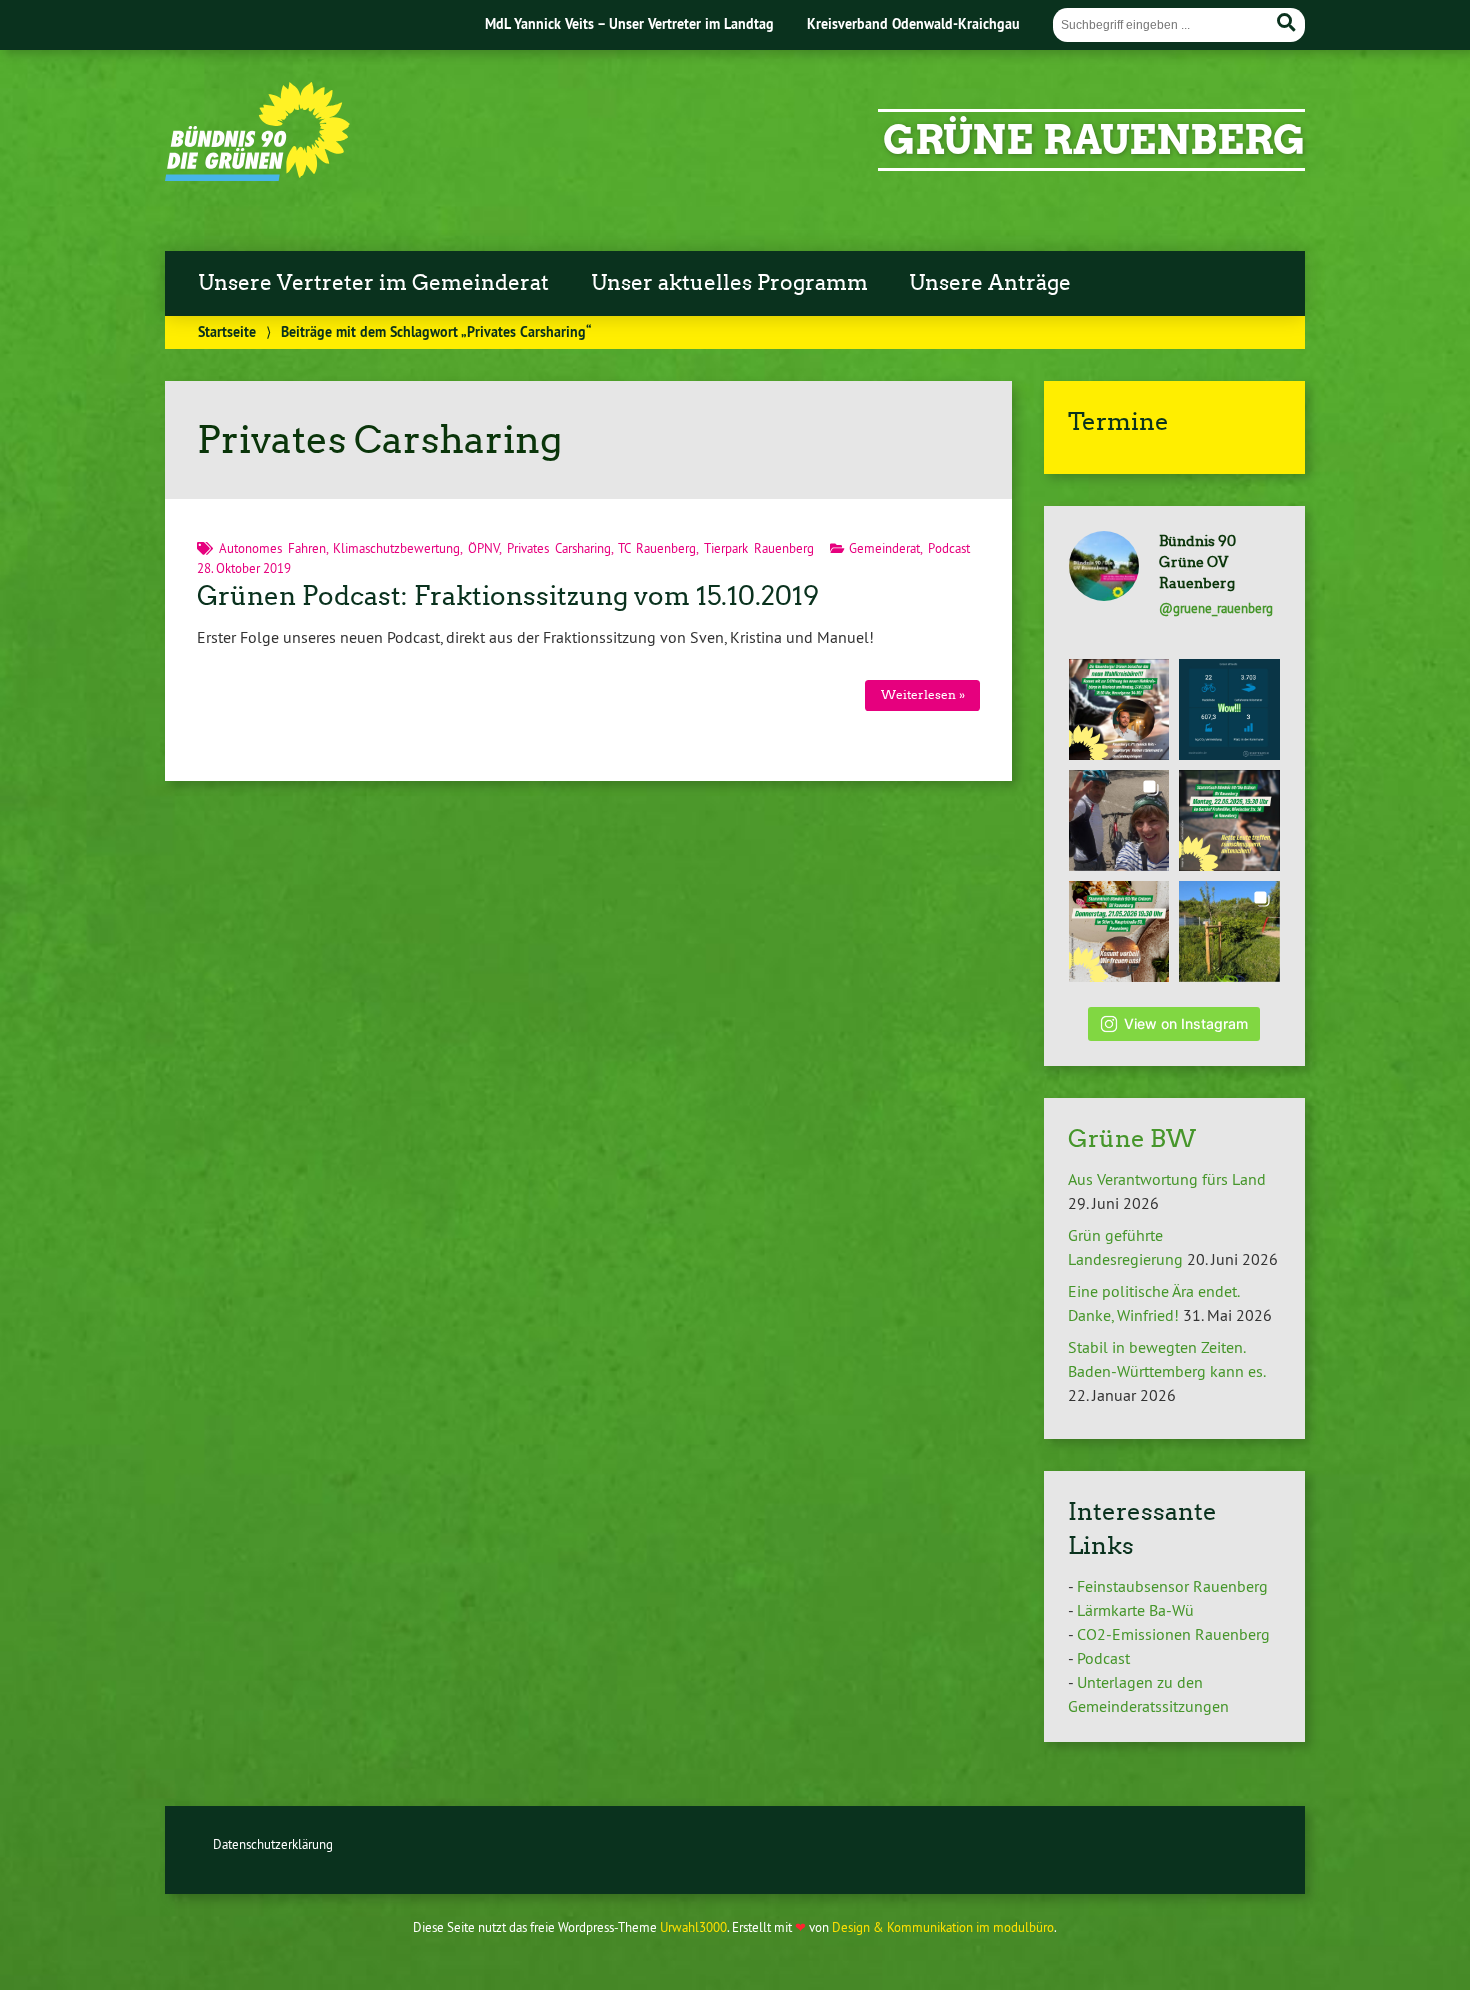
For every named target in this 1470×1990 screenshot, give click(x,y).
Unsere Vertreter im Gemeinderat (373, 283)
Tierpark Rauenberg (759, 548)
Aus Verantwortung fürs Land (1167, 1179)
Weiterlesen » (923, 694)
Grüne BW (1132, 1138)
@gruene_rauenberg (1216, 608)
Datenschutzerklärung (273, 1844)
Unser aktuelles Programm (729, 283)
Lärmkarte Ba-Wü (1135, 1610)
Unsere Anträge (990, 283)
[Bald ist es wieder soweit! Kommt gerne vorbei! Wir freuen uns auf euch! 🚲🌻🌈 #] (1229, 820)
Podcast (949, 548)
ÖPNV (483, 548)
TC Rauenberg (657, 548)
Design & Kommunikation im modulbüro (943, 1927)
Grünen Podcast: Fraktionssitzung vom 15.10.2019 (508, 596)
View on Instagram (1186, 1023)
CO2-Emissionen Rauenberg (1173, 1634)
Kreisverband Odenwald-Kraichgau (913, 23)
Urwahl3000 (693, 1927)
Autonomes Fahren (272, 548)
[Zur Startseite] (257, 175)
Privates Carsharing (559, 548)
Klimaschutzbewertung (396, 548)
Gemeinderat (884, 548)
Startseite (227, 331)
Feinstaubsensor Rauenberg (1172, 1586)
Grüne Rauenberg (1094, 140)
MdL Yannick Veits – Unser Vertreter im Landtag (629, 23)
